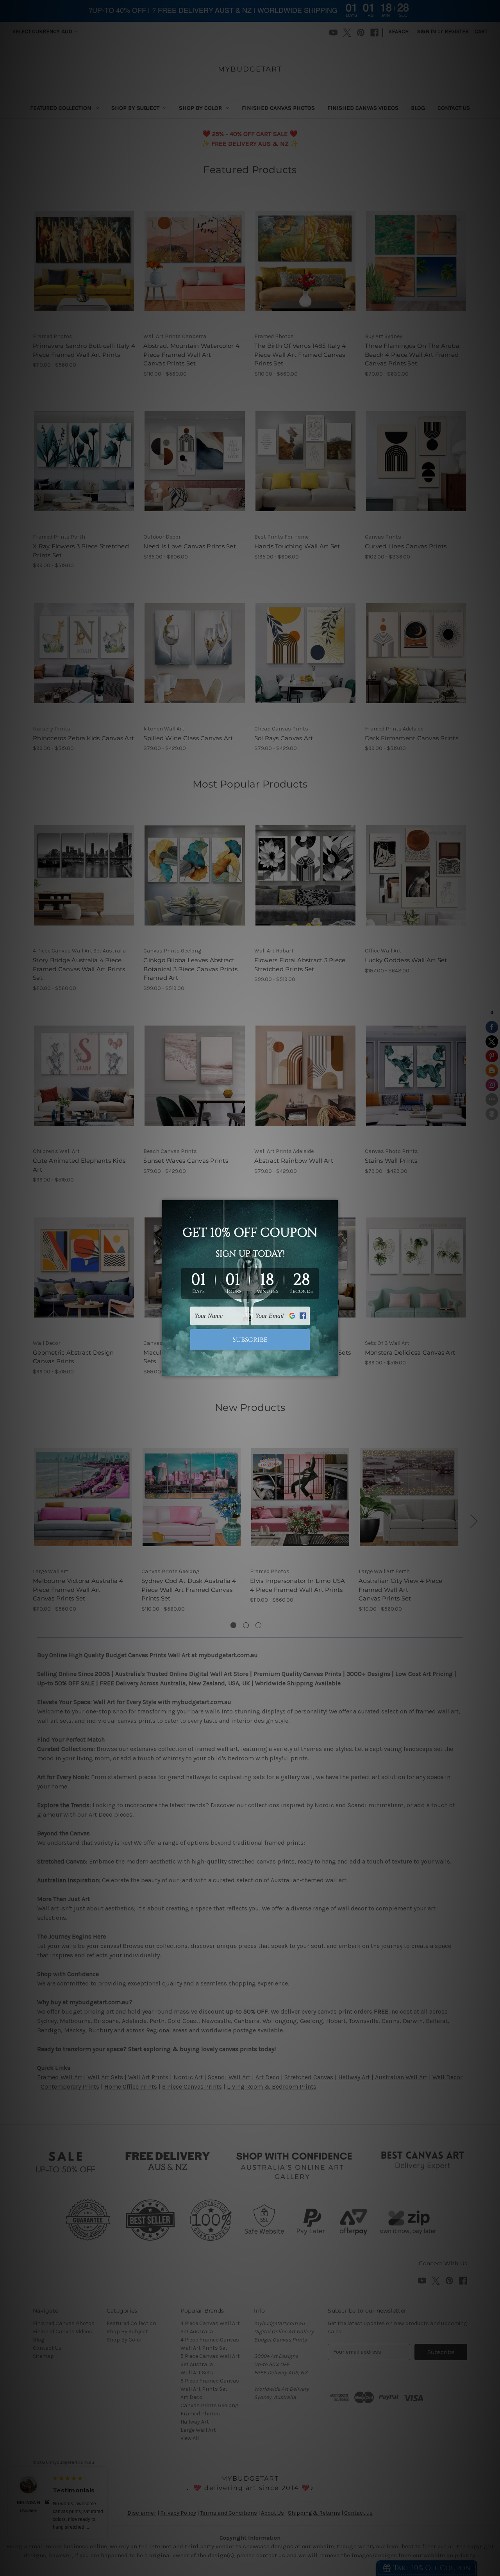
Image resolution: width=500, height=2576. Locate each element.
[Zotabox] (333, 1369)
